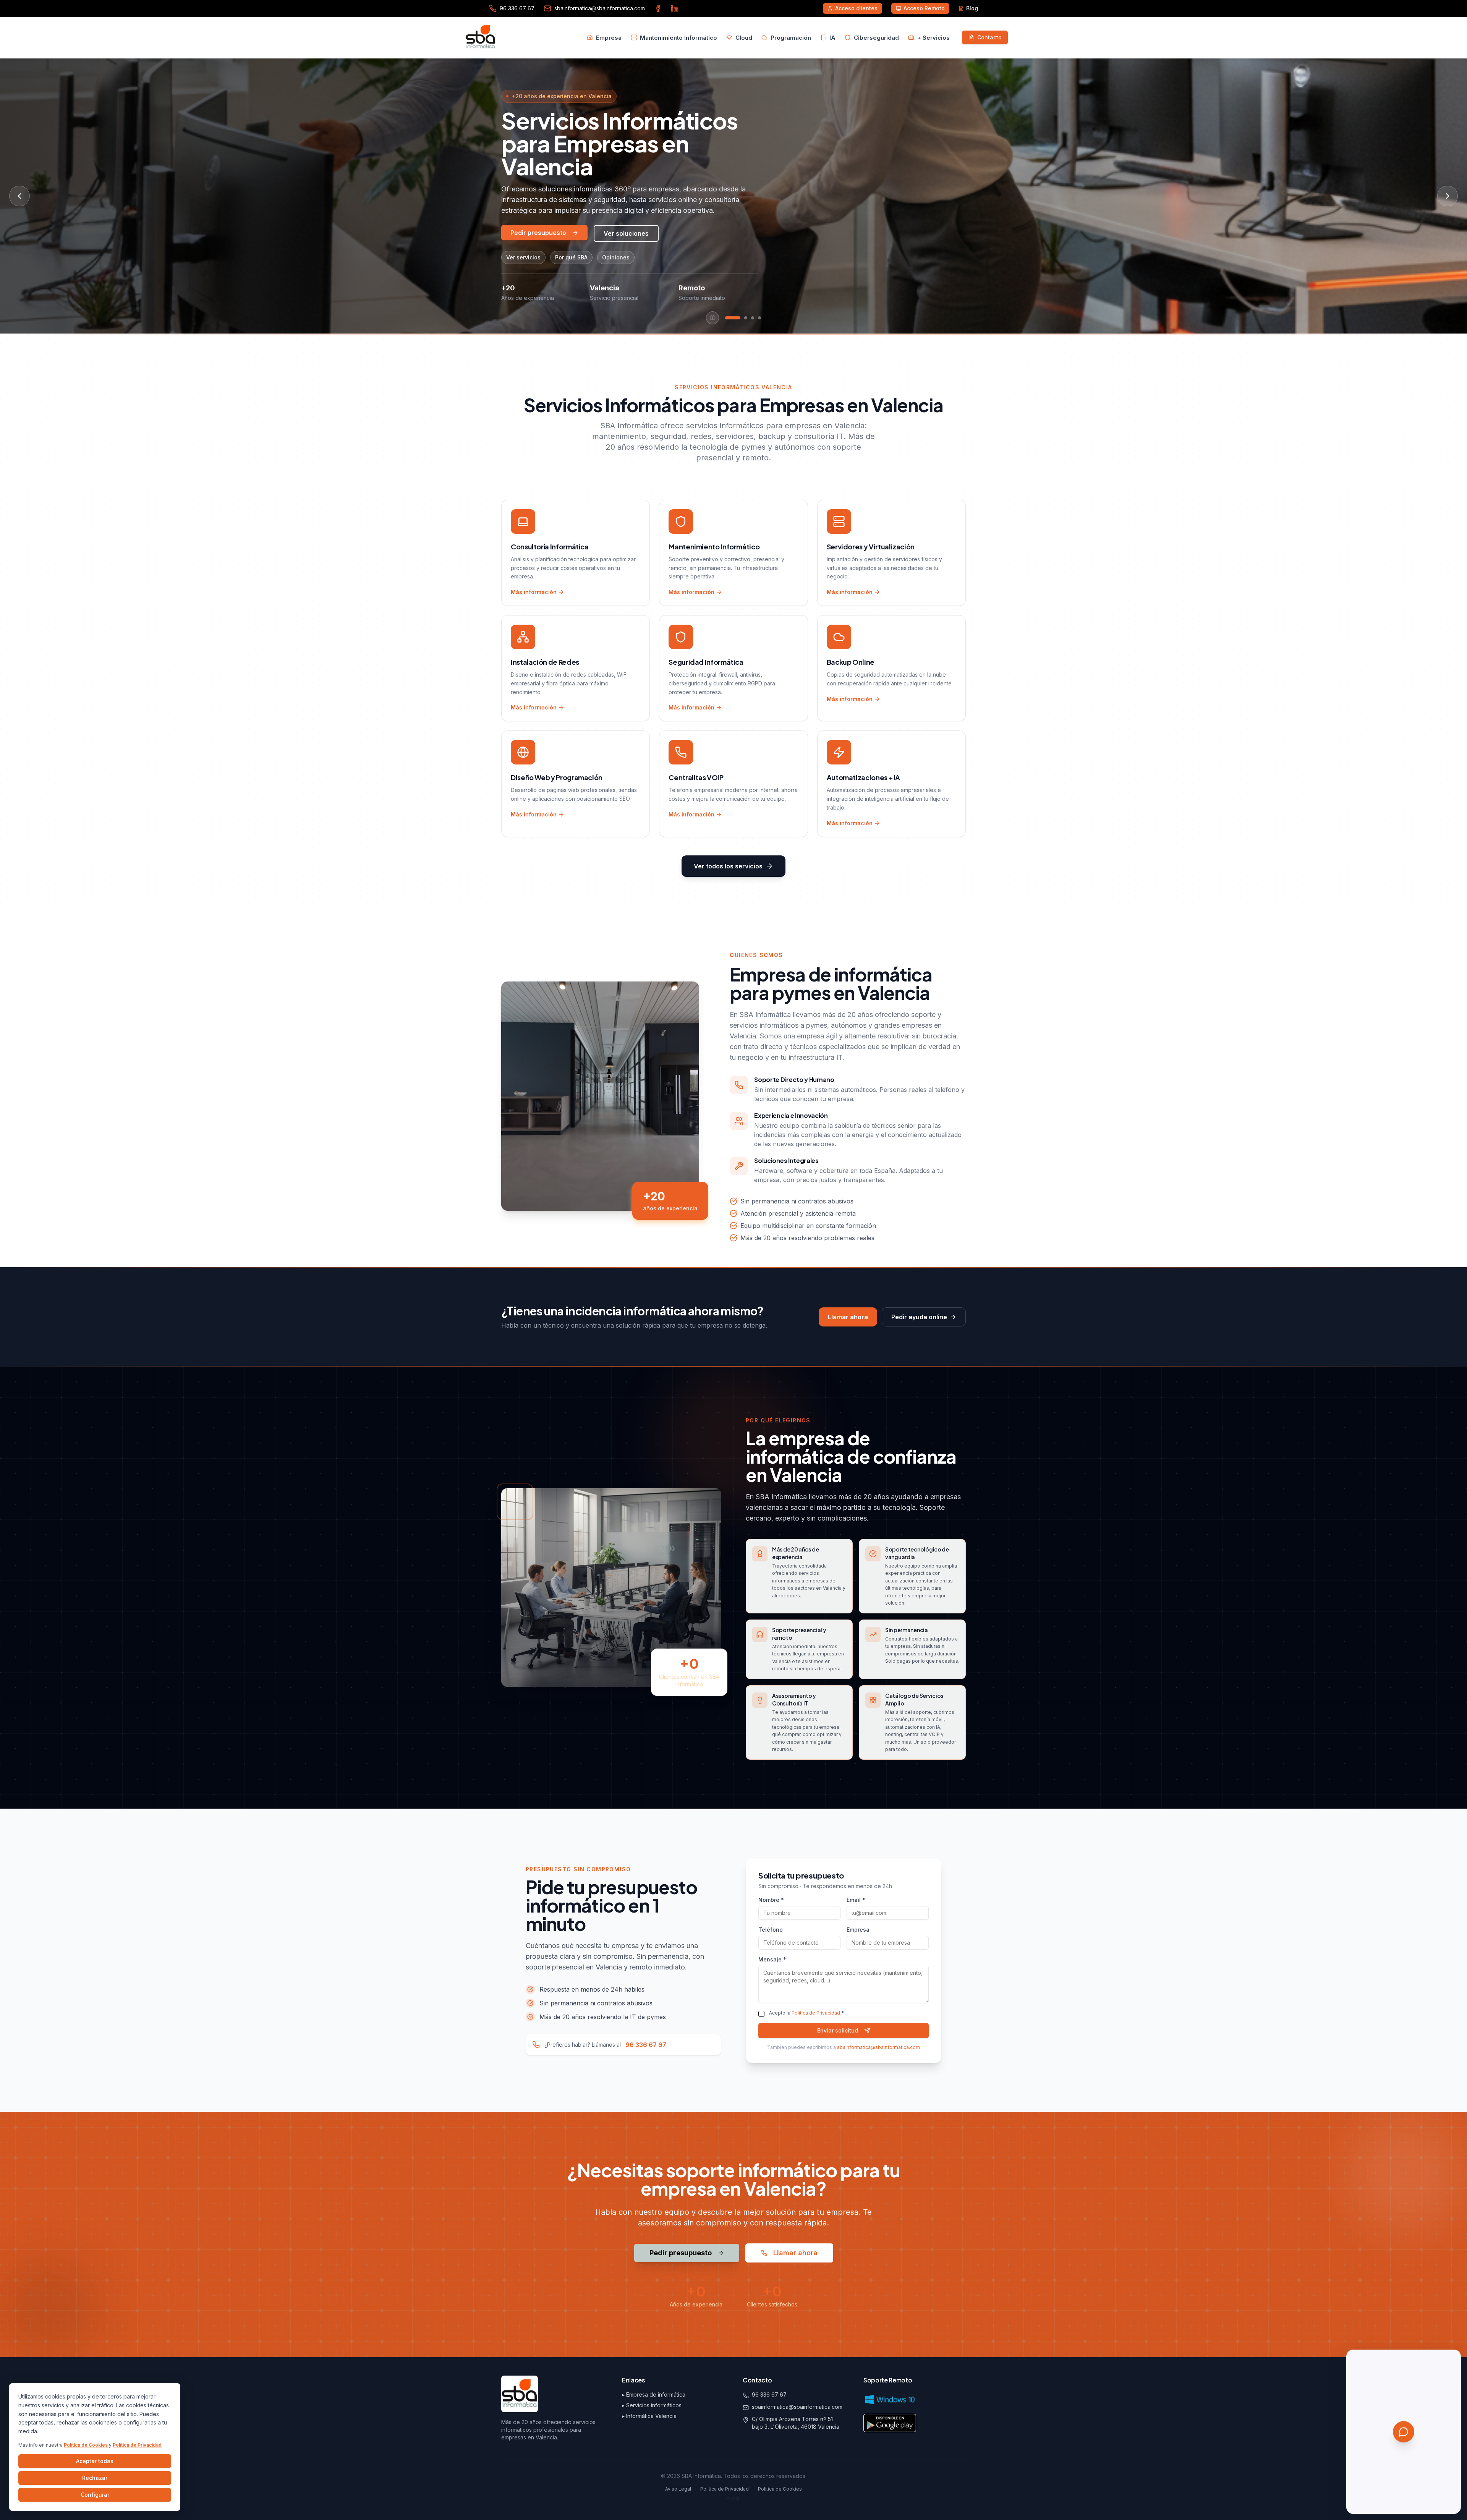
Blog (972, 8)
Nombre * (771, 1900)
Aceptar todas (95, 2461)
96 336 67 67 (646, 2045)
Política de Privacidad (137, 2445)
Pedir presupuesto (538, 233)
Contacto (989, 37)
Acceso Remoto (924, 8)
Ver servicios (523, 257)
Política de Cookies (86, 2445)
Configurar (95, 2495)
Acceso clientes (856, 8)
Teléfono (771, 1930)
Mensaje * (772, 1959)
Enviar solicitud (838, 2030)
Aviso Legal (678, 2489)
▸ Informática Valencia (649, 2416)
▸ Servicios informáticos (652, 2405)
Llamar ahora (848, 1317)
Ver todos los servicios (728, 866)
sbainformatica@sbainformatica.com (878, 2047)
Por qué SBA (571, 257)
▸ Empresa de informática (654, 2394)
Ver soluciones (626, 233)
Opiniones (616, 257)
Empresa (858, 1930)
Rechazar (95, 2478)
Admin (734, 2498)
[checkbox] (761, 2014)
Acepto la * (806, 2013)
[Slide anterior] (19, 196)
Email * (856, 1900)
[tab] (733, 318)
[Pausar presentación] (712, 318)
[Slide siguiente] (1448, 196)
